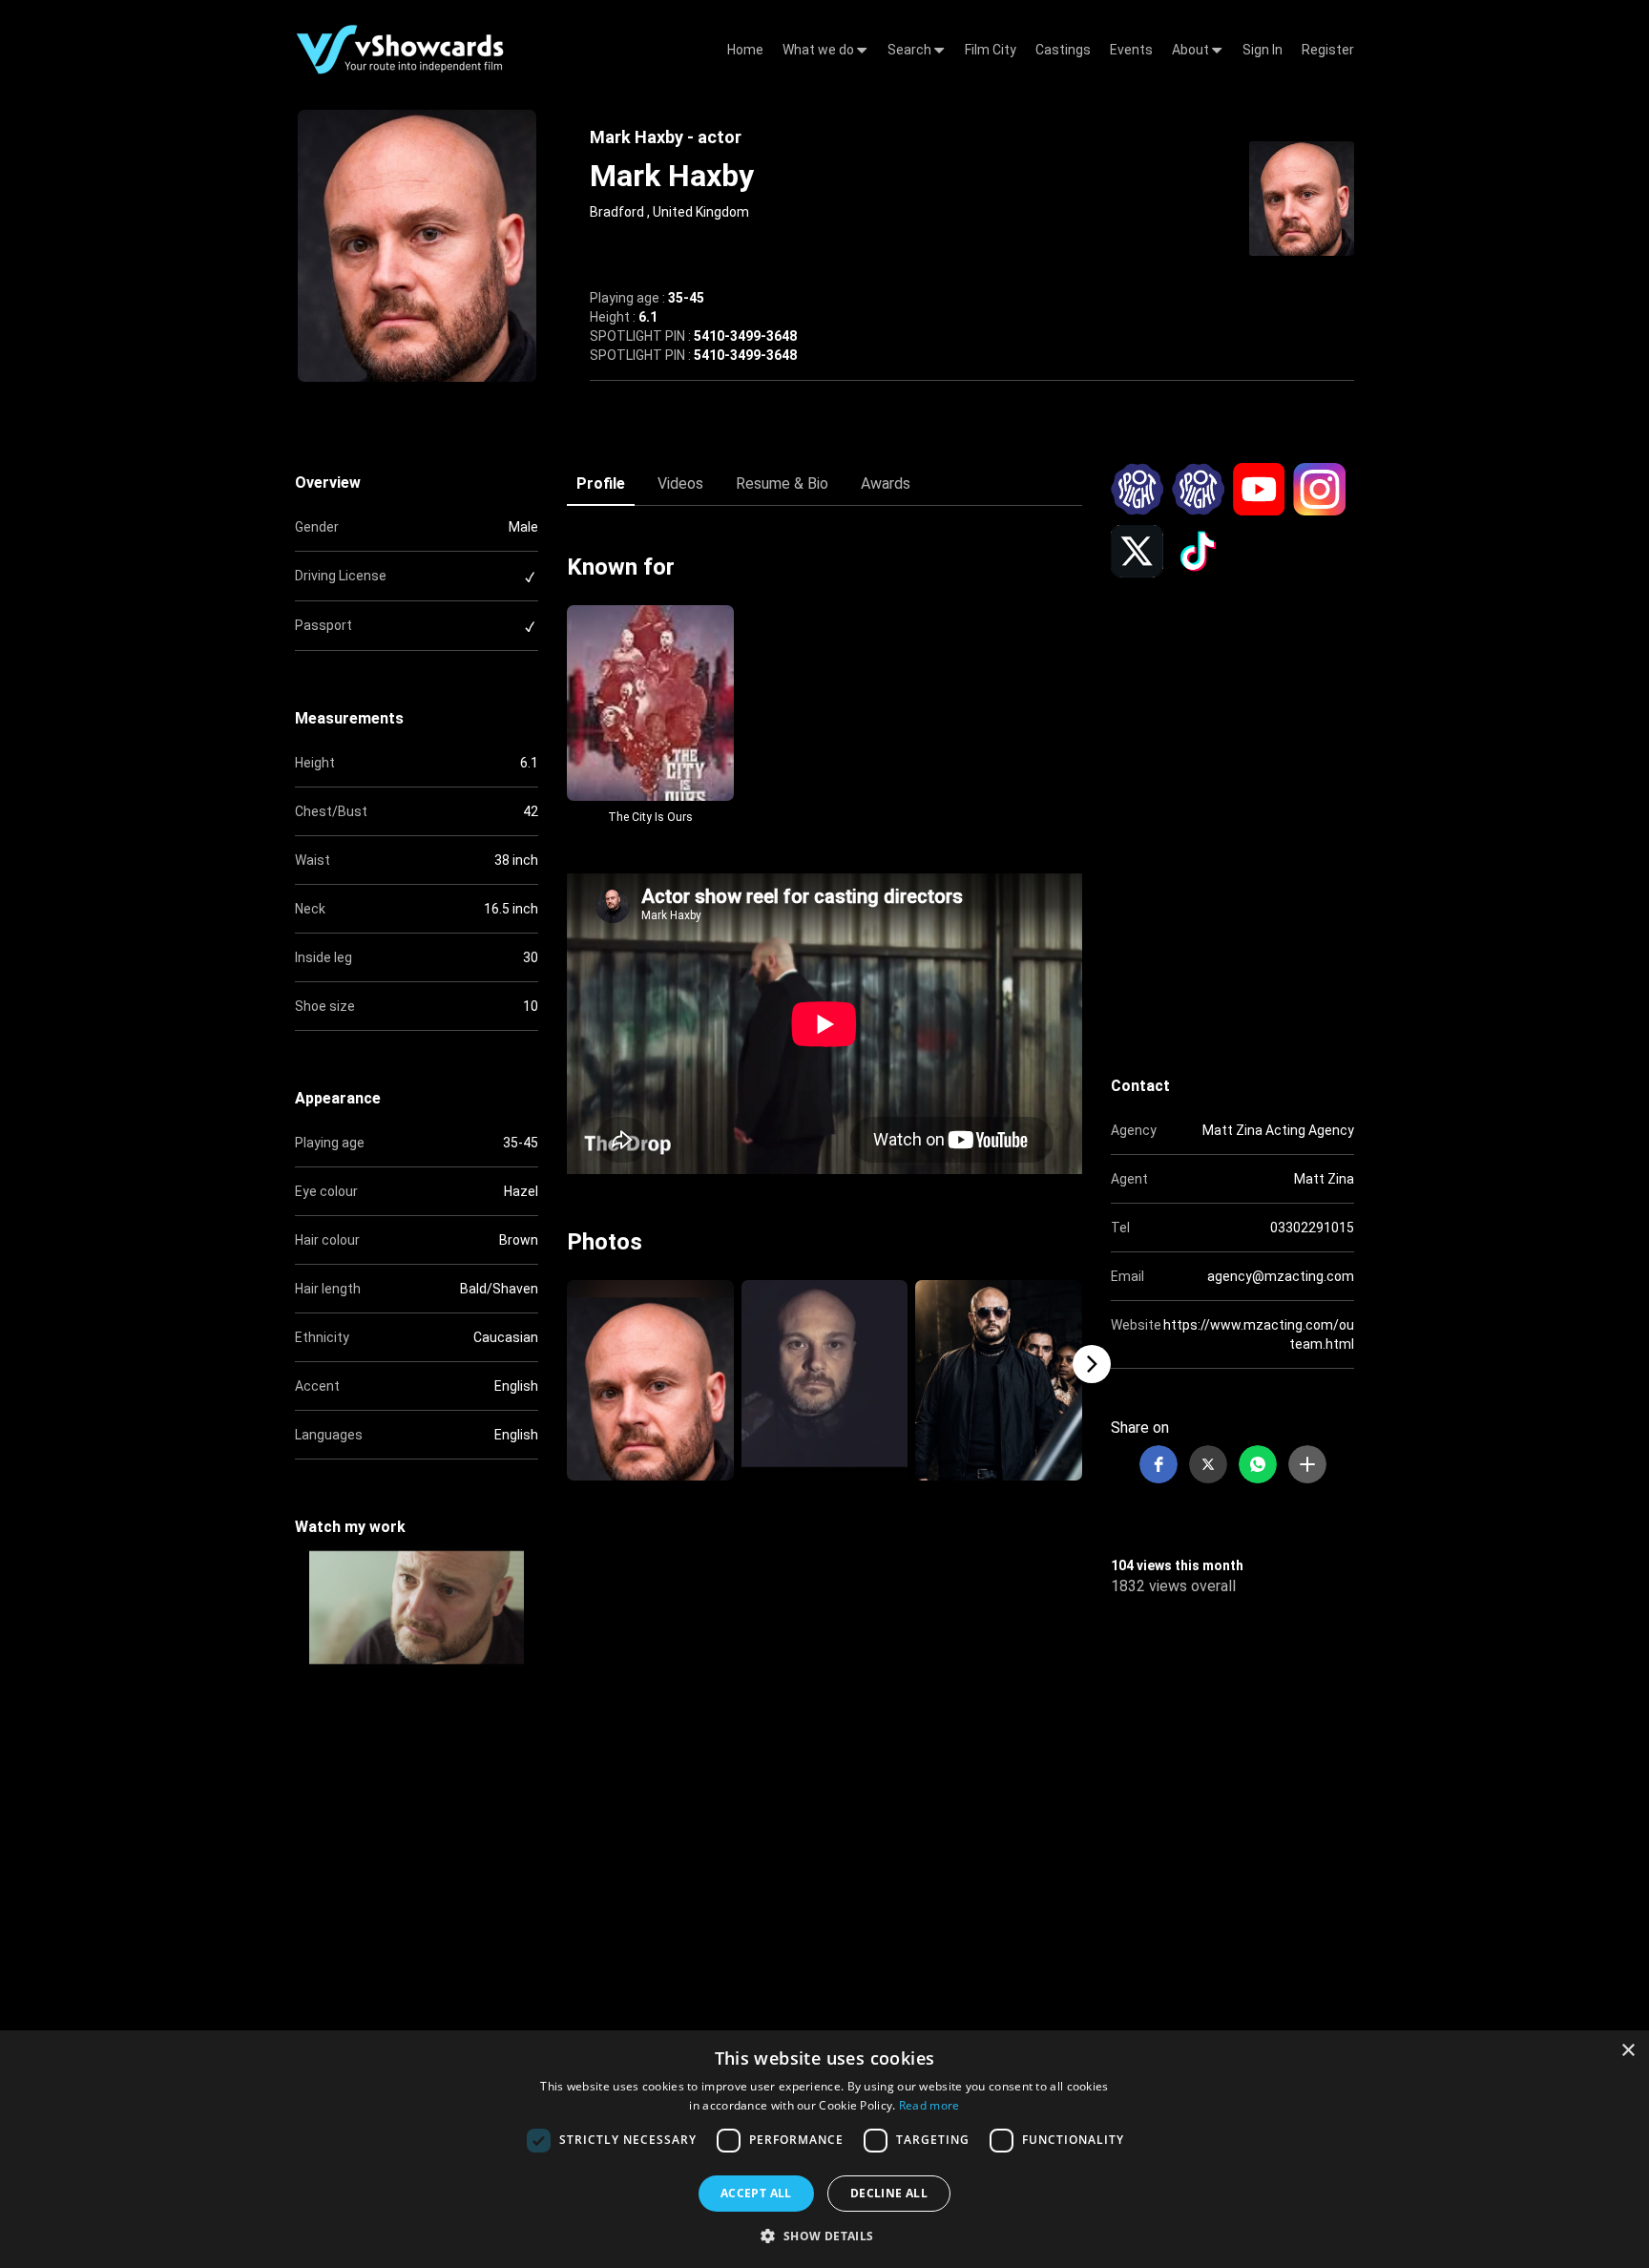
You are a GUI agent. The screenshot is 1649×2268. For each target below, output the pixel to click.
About (1192, 50)
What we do (820, 50)
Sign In (1263, 50)
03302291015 (1312, 1228)
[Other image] (650, 1380)
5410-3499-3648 (745, 336)
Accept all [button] (756, 2193)
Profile (601, 483)
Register (1328, 50)
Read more (929, 2105)
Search (911, 50)
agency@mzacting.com (1281, 1276)
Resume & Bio (782, 483)
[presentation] (557, 1364)
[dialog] (824, 2149)
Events (1131, 50)
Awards (886, 483)
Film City (991, 50)
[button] (1158, 1464)
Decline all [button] (889, 2193)
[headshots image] (1302, 197)
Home (745, 50)
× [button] (1628, 2051)
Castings (1063, 50)
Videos (680, 483)
